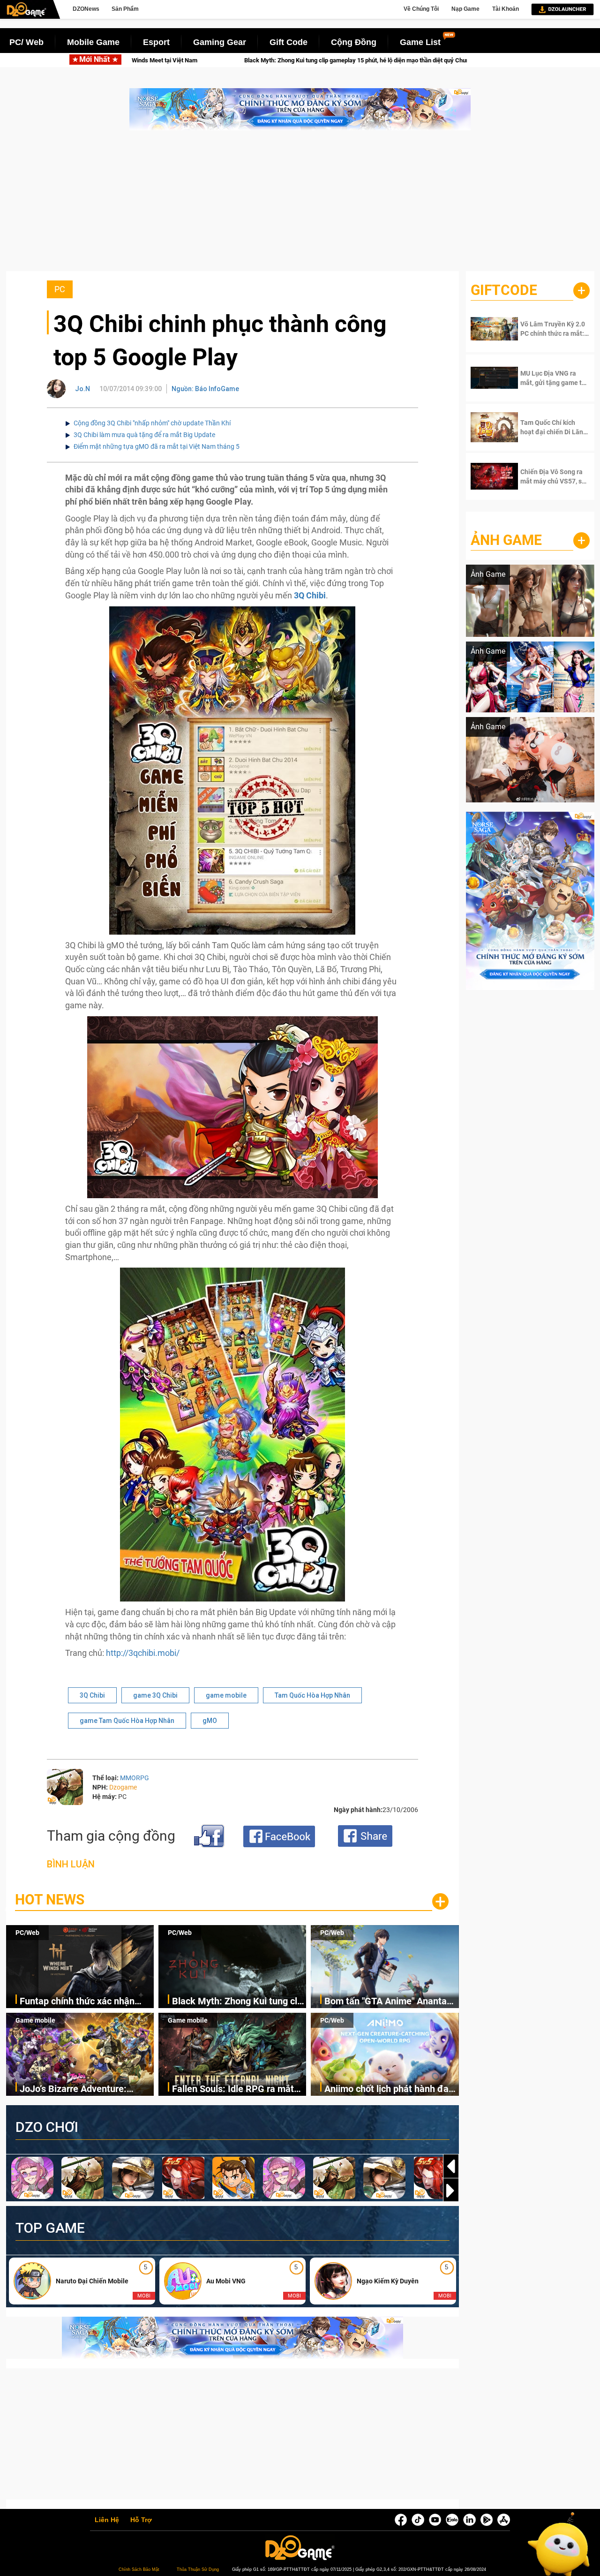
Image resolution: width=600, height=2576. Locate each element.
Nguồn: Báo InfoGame (205, 389)
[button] (451, 2191)
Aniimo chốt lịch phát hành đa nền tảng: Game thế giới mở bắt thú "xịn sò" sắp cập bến (390, 2089)
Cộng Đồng (354, 42)
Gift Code (289, 42)
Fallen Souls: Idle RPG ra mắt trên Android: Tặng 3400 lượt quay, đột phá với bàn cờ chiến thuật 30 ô (235, 2089)
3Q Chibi (92, 1695)
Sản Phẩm (125, 9)
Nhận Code (548, 329)
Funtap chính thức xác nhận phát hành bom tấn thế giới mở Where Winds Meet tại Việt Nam (86, 2002)
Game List (420, 42)
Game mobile (35, 2020)
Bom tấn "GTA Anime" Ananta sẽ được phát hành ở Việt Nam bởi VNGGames (376, 60)
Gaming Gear (220, 42)
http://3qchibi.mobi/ (143, 1653)
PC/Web (27, 1933)
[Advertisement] (300, 205)
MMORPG (135, 1778)
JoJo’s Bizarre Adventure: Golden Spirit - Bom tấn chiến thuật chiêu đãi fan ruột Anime (83, 2089)
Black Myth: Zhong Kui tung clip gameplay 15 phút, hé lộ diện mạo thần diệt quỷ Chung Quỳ (238, 2002)
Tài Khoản (506, 9)
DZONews (86, 9)
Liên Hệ (107, 2520)
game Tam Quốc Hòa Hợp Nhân (127, 1721)
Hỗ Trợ (141, 2520)
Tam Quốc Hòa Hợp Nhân (312, 1695)
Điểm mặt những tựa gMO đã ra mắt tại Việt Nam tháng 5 (157, 446)
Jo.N (82, 389)
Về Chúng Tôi (421, 9)
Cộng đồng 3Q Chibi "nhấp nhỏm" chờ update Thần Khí (152, 423)
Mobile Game (93, 42)
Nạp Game (465, 9)
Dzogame (123, 1787)
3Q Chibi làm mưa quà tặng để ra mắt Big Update (144, 435)
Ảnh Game (506, 540)
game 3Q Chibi (155, 1695)
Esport (156, 42)
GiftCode (504, 290)
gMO (210, 1721)
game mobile (226, 1695)
